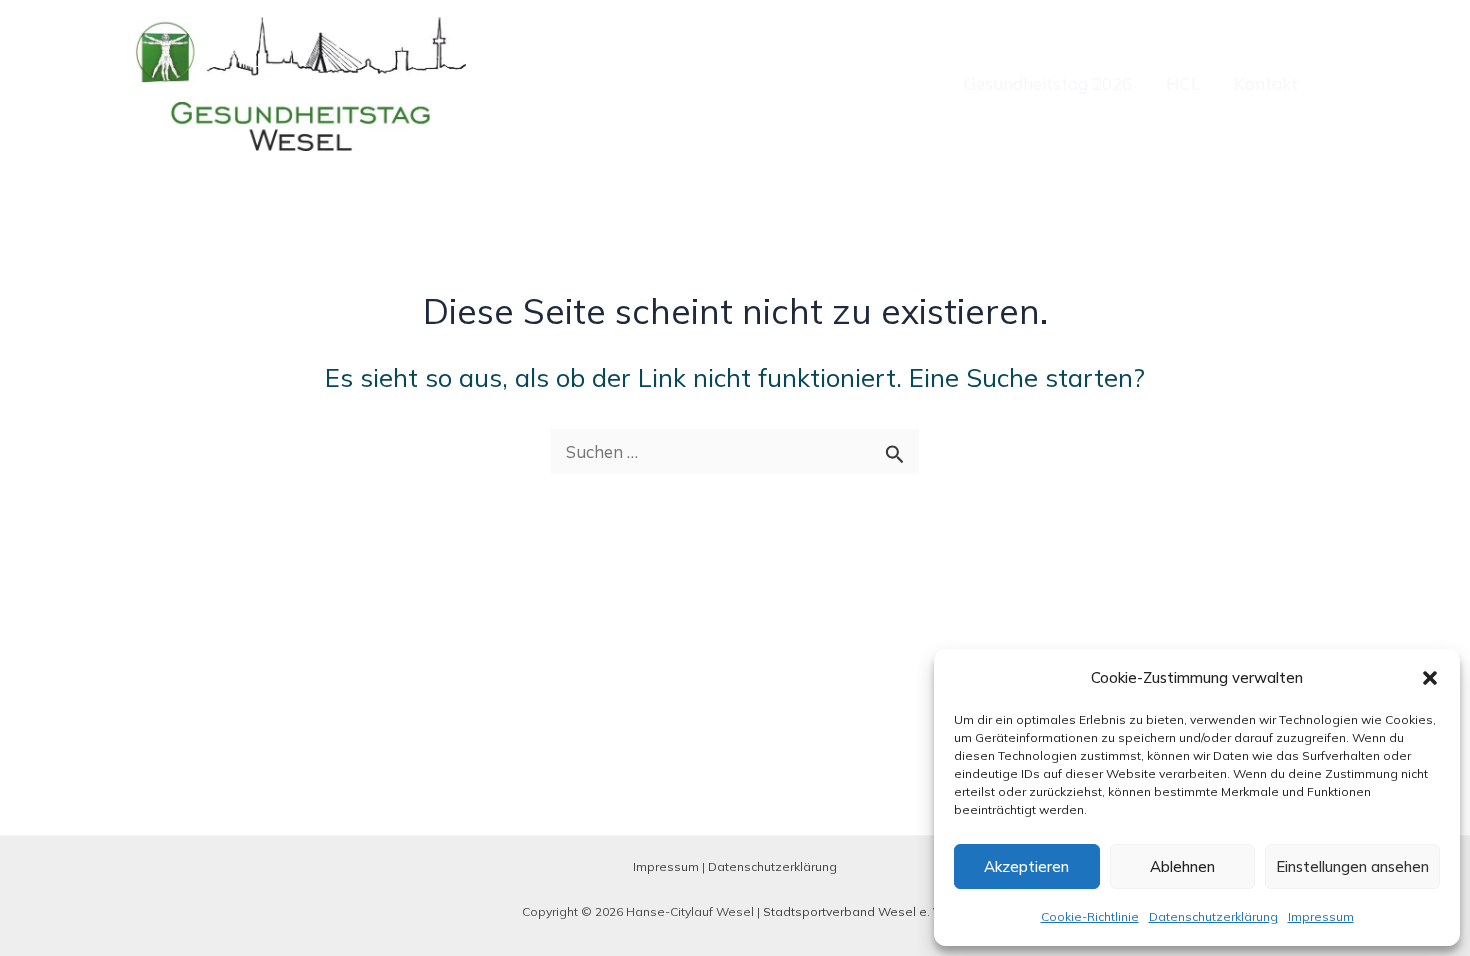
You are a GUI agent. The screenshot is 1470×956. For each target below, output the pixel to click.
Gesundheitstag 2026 (1048, 83)
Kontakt (1266, 83)
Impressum (1321, 916)
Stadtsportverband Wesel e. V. (853, 911)
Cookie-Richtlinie (1090, 916)
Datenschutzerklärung (1213, 916)
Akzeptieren (1026, 866)
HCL (1183, 83)
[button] (1430, 678)
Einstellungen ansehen (1352, 866)
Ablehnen (1182, 866)
